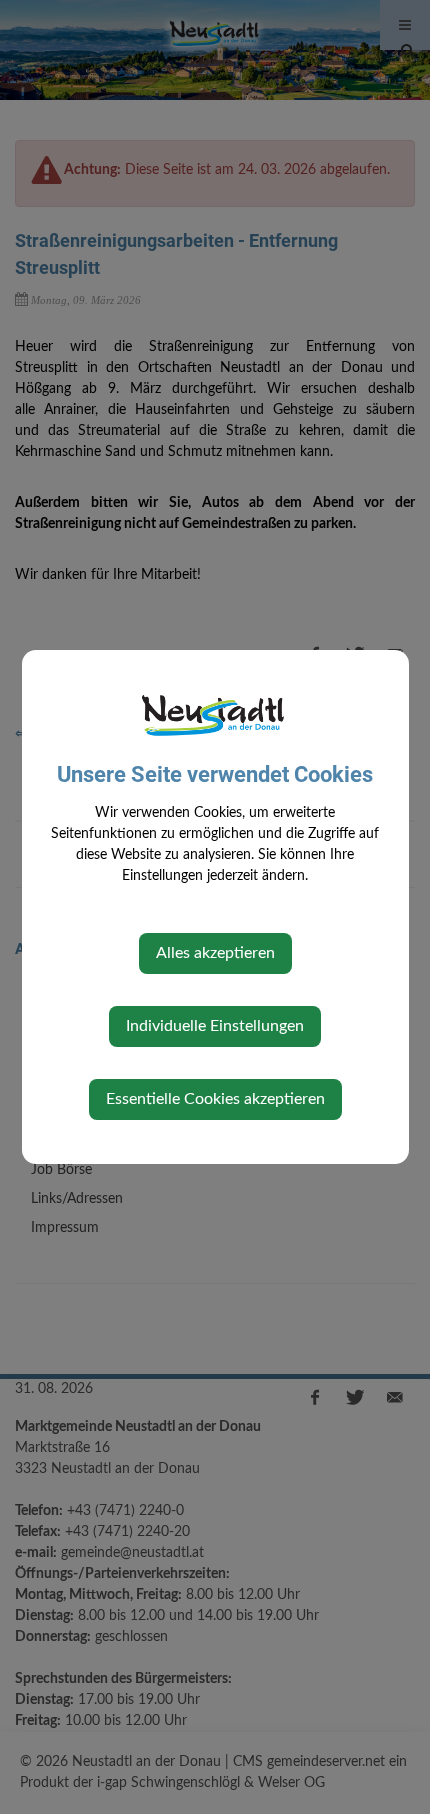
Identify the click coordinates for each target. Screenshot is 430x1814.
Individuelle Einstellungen (215, 1026)
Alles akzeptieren (215, 953)
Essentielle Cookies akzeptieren (215, 1099)
